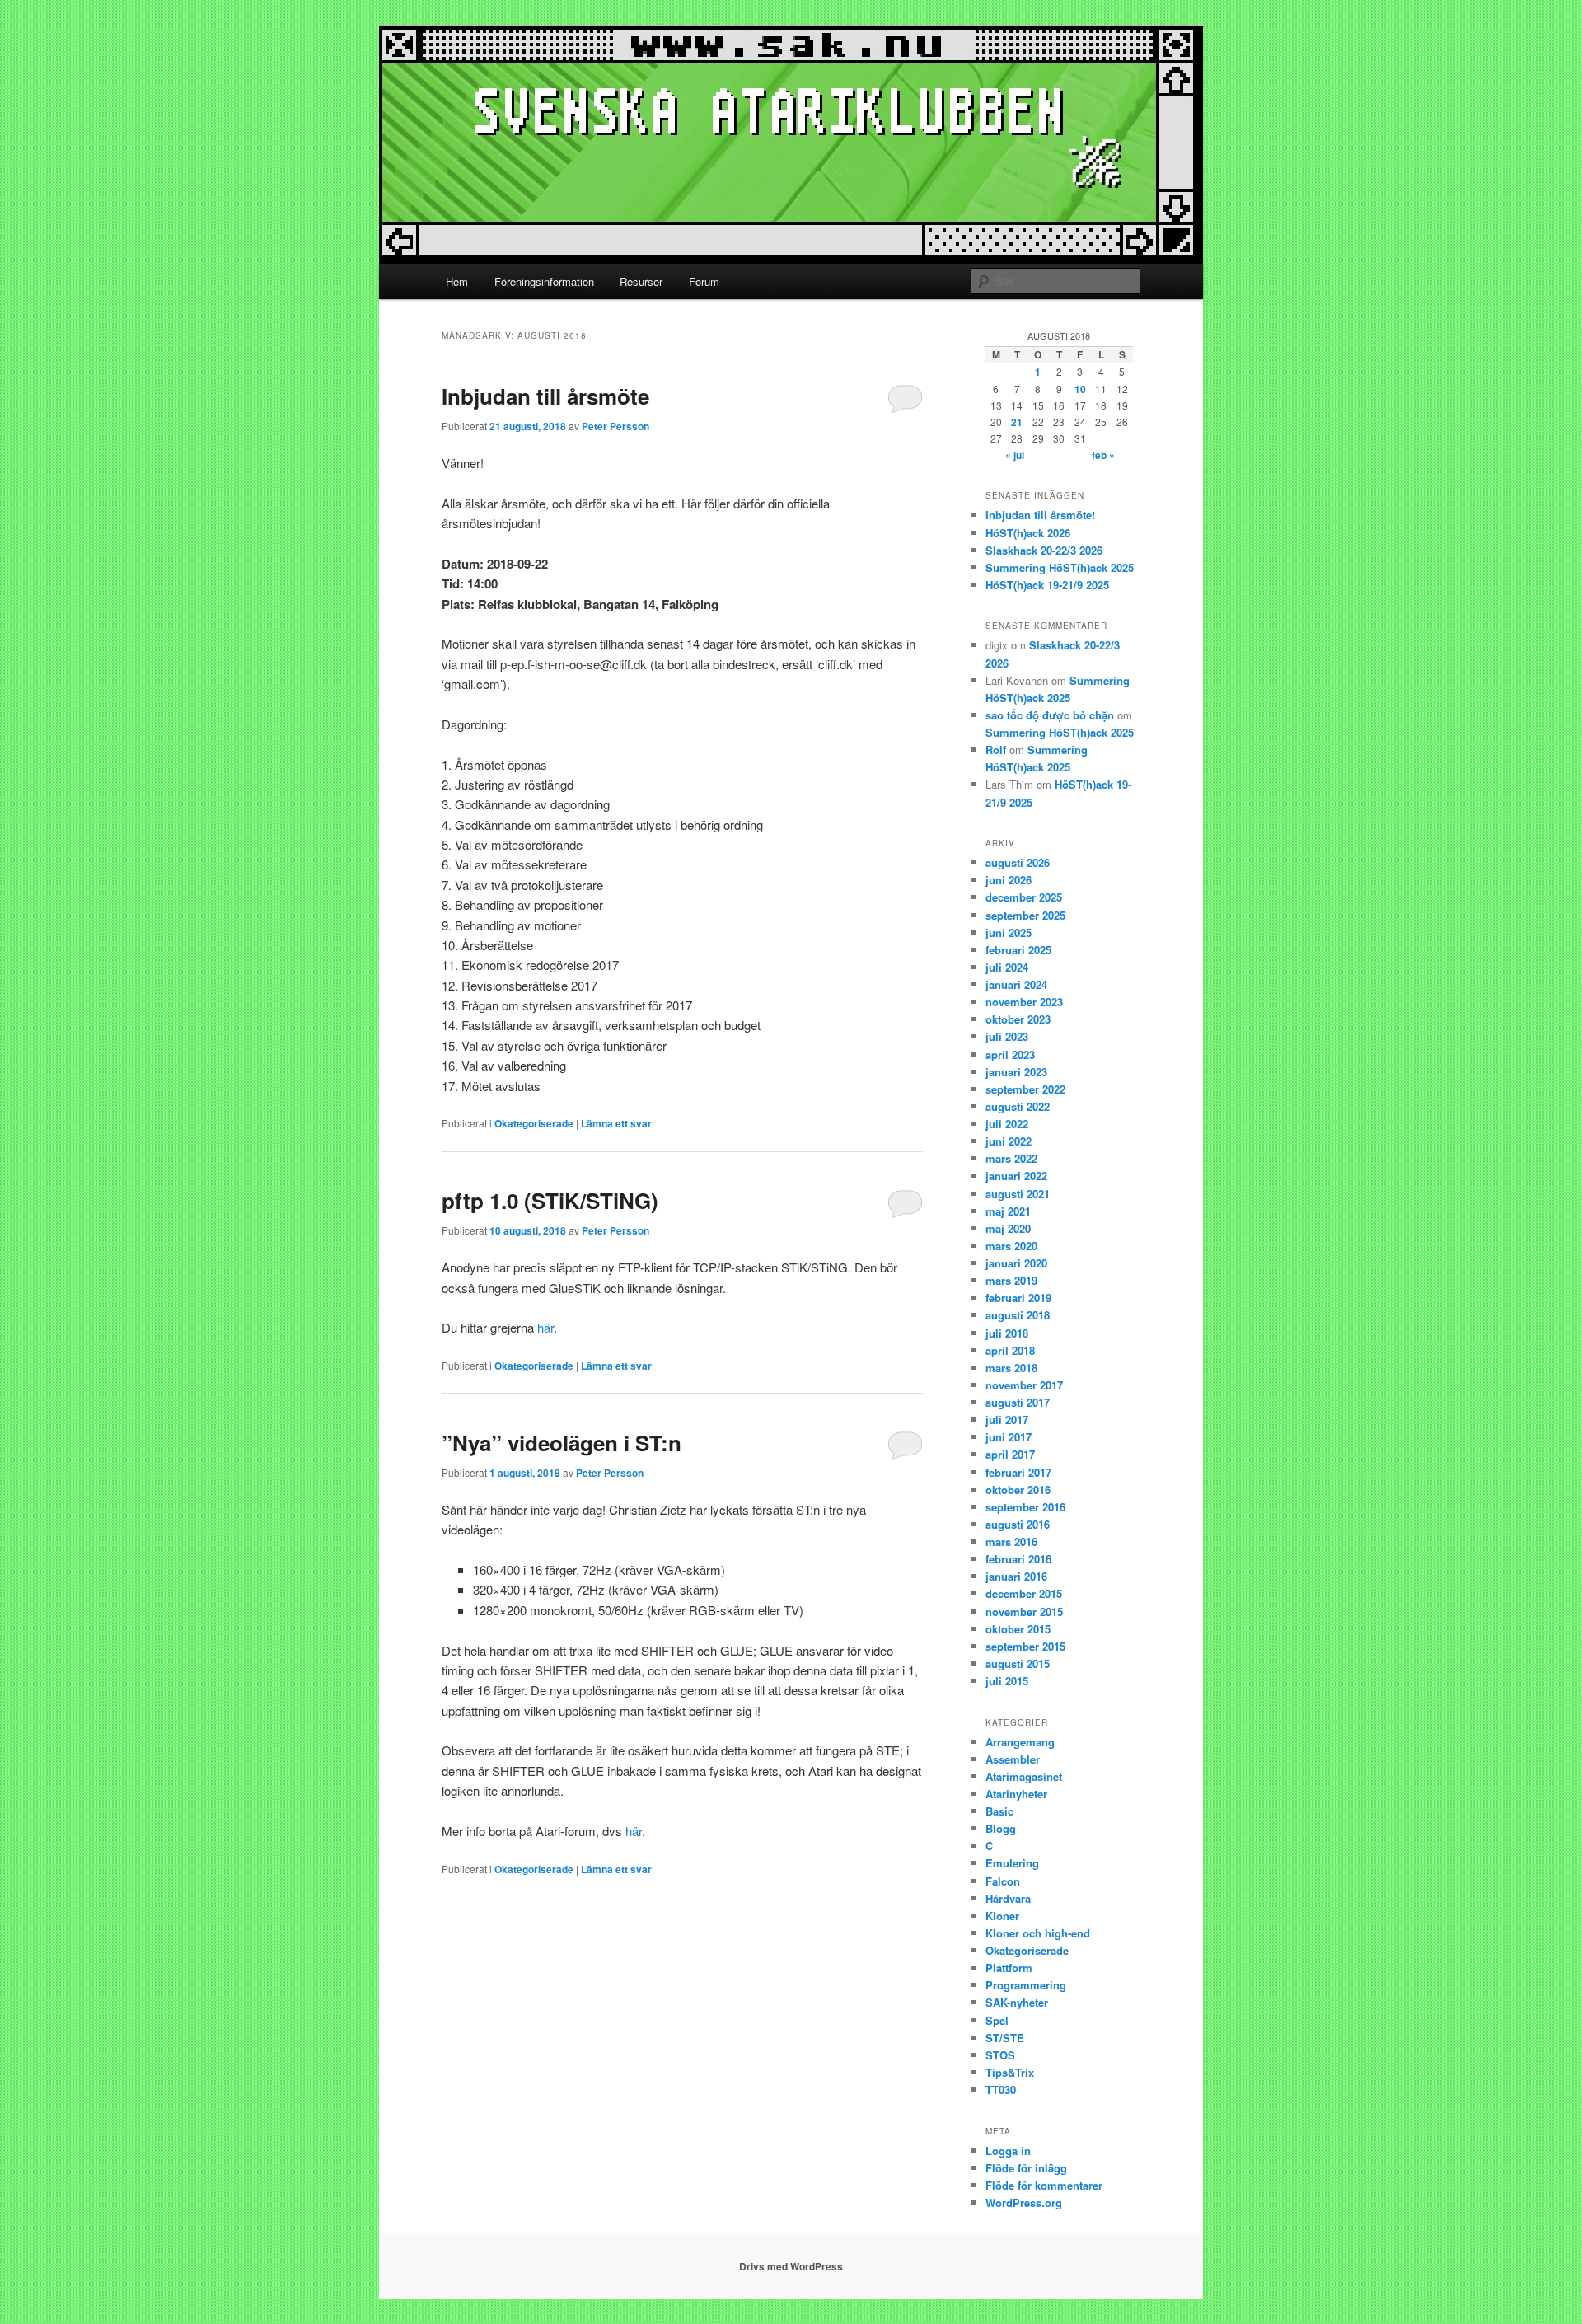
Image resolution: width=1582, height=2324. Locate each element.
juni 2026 (1009, 880)
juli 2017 (1007, 1420)
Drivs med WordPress (791, 2266)
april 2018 (1010, 1350)
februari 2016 (1018, 1559)
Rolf (996, 750)
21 (1017, 422)
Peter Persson (615, 426)
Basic (999, 1811)
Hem (457, 281)
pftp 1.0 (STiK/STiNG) (550, 1200)
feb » (1103, 455)
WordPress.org (1024, 2202)
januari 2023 (1016, 1072)
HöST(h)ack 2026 (1028, 533)
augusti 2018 (1018, 1315)
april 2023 (1010, 1054)
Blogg (1001, 1828)
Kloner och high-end (1038, 1933)
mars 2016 (1011, 1542)
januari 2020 (1016, 1263)
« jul (1015, 455)
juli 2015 (1007, 1681)
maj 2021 (1008, 1211)
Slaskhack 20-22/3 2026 (1044, 550)
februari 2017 (1018, 1472)
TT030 (1001, 2090)
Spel (997, 2020)
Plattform (1009, 1968)
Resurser (641, 281)
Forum (704, 281)
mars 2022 (1011, 1158)
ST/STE (1005, 2038)
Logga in (1008, 2151)
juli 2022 (1007, 1124)
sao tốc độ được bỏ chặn (1050, 715)
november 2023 (1024, 1002)
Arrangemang (1020, 1742)
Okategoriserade (534, 1123)
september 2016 (1025, 1507)
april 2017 (1010, 1454)
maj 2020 (1008, 1228)
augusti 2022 (1018, 1106)
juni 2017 (1009, 1437)
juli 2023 (1007, 1036)
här (545, 1327)
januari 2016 (1016, 1576)
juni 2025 (1009, 932)
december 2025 (1024, 897)
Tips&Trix (1010, 2072)
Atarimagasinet (1024, 1776)
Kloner (1002, 1916)
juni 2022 (1009, 1141)
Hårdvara (1008, 1898)
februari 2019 (1018, 1298)
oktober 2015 (1018, 1629)
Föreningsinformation (544, 281)
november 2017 (1024, 1385)
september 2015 (1025, 1646)
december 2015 (1024, 1593)
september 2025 (1025, 915)
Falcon (1003, 1881)
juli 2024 (1007, 967)
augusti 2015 (1018, 1663)
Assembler (1013, 1759)
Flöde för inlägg (1026, 2168)
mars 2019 (1011, 1280)
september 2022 (1025, 1089)
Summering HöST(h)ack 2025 (1060, 567)
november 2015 (1024, 1612)
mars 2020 (1011, 1246)
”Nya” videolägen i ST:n (562, 1443)
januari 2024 (1016, 984)
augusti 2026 (1018, 862)
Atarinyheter (1016, 1794)
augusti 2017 (1018, 1402)
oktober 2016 (1018, 1490)
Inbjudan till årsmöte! (1040, 515)
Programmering (1026, 1985)
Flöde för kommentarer (1044, 2185)
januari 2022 (1016, 1176)
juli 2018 (1007, 1333)
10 (1080, 389)
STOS (1000, 2055)
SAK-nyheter (1017, 2002)
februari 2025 (1018, 950)
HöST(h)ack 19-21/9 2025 (1047, 585)
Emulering (1012, 1863)
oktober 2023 (1018, 1019)
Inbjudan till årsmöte (545, 396)
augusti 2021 (1018, 1194)
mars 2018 (1011, 1368)
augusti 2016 (1018, 1524)
